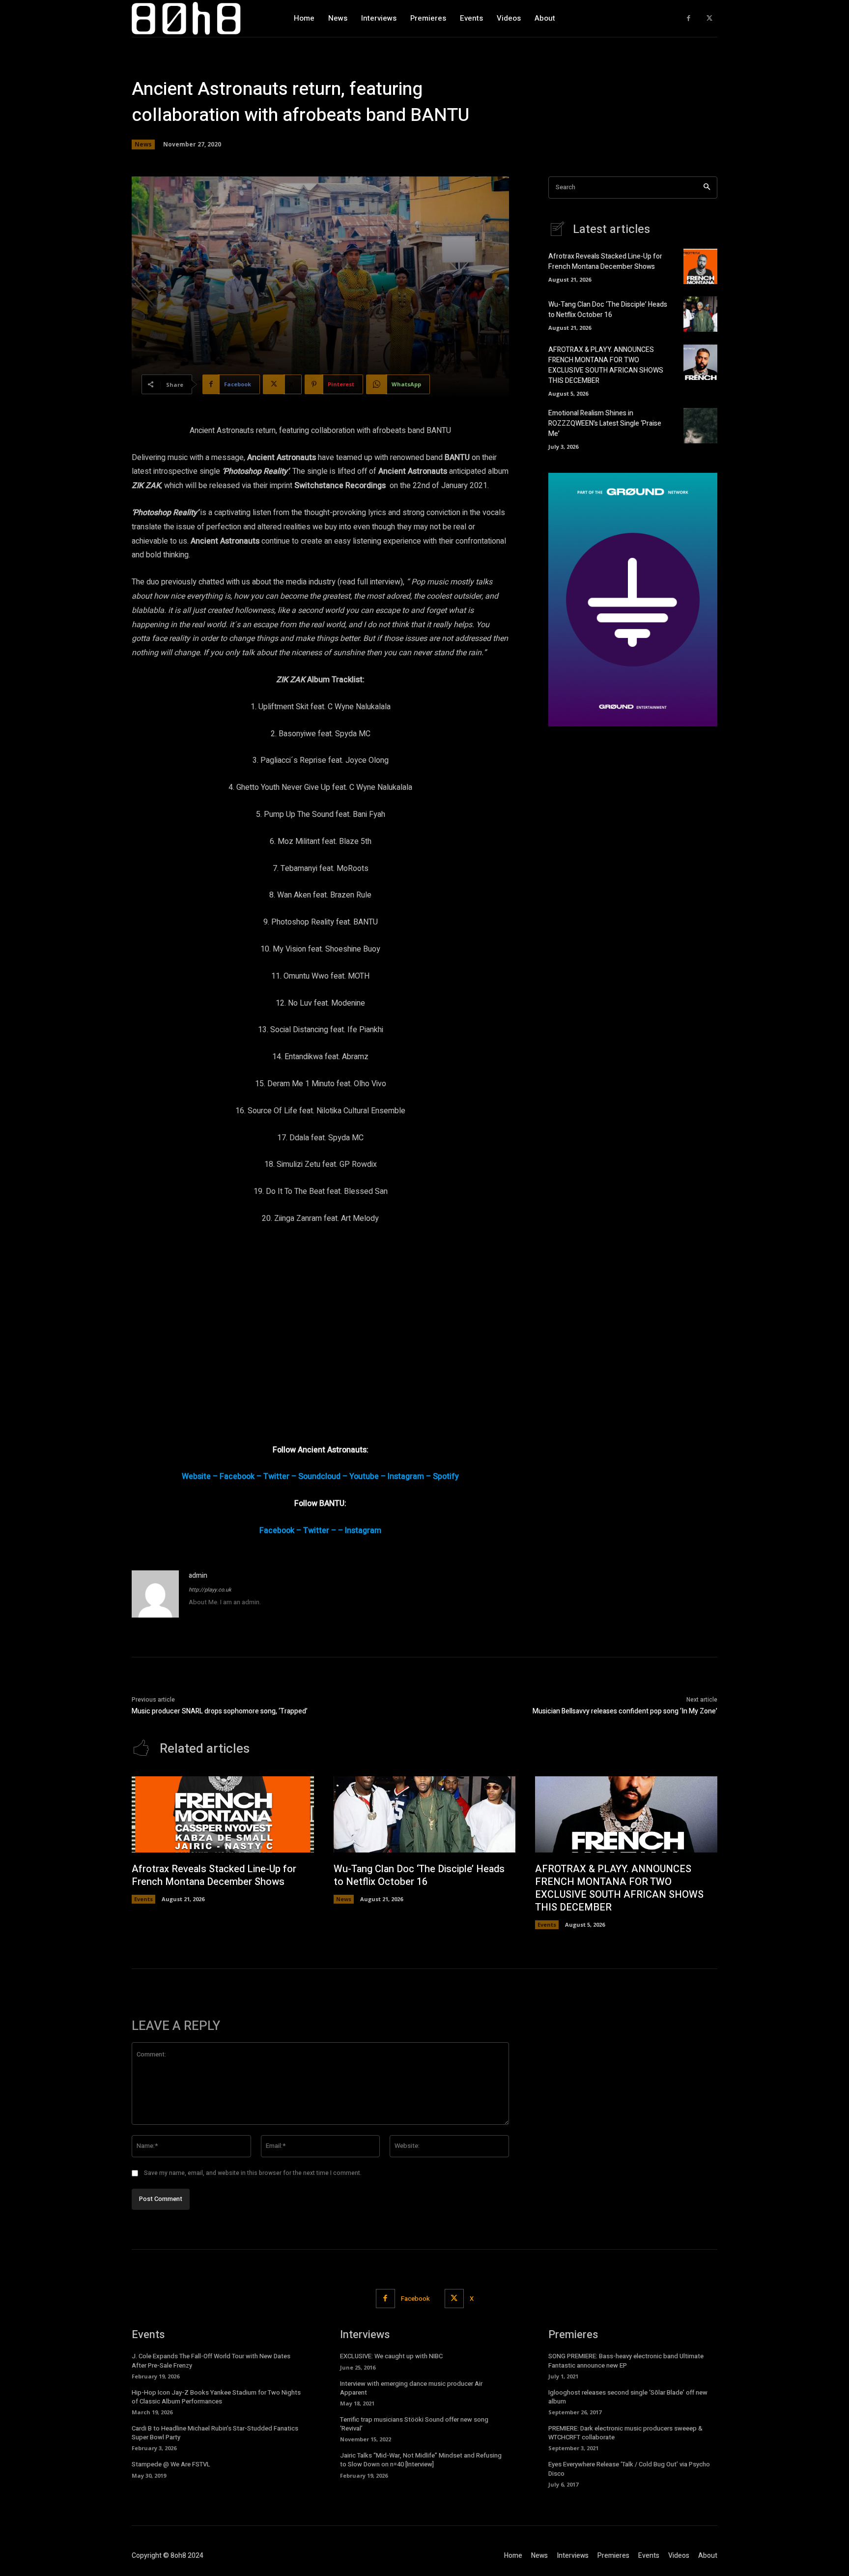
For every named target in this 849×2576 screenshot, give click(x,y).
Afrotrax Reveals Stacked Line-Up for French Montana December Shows (605, 261)
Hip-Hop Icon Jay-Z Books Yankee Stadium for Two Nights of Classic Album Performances (216, 2397)
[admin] (155, 1594)
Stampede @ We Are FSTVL (171, 2464)
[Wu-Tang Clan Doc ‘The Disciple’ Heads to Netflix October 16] (700, 314)
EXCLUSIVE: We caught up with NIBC (391, 2356)
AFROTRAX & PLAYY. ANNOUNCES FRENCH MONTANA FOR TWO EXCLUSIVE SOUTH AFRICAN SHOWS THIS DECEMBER (606, 365)
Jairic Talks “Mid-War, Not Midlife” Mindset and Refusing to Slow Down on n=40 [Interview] (421, 2460)
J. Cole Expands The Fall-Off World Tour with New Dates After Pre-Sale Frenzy (211, 2360)
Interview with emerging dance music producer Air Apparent (411, 2388)
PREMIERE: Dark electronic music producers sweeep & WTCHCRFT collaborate (625, 2433)
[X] (709, 18)
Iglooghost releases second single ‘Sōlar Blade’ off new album (628, 2397)
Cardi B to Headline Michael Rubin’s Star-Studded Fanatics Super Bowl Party (215, 2433)
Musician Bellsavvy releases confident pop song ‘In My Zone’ (625, 1711)
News (143, 144)
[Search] (707, 188)
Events (143, 1899)
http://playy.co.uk (210, 1590)
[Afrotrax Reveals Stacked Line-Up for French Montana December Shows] (700, 266)
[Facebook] (689, 18)
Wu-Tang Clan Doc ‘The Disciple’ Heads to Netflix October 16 (608, 310)
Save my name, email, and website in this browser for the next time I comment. (253, 2173)
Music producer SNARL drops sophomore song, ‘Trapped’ (220, 1711)
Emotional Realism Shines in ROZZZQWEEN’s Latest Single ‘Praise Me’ (605, 423)
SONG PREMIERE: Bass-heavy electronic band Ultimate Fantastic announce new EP (626, 2360)
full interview (379, 582)
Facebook (415, 2299)
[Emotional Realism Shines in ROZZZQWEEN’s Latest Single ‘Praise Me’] (700, 426)
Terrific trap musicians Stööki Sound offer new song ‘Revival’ (414, 2424)
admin (198, 1576)
